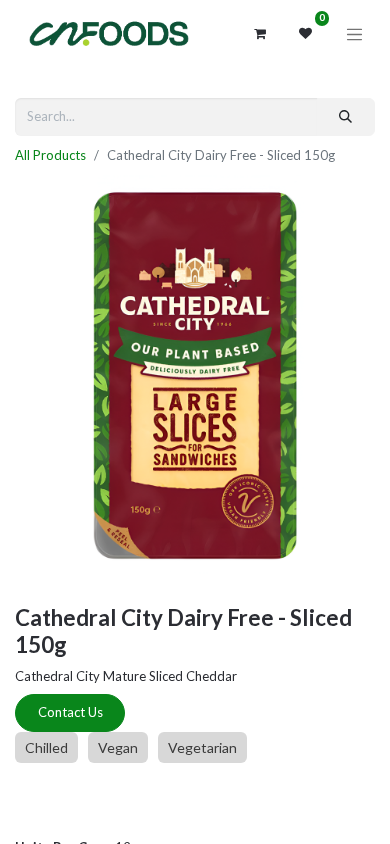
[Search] (346, 117)
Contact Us (70, 712)
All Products (50, 155)
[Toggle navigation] (355, 34)
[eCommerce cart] (260, 34)
